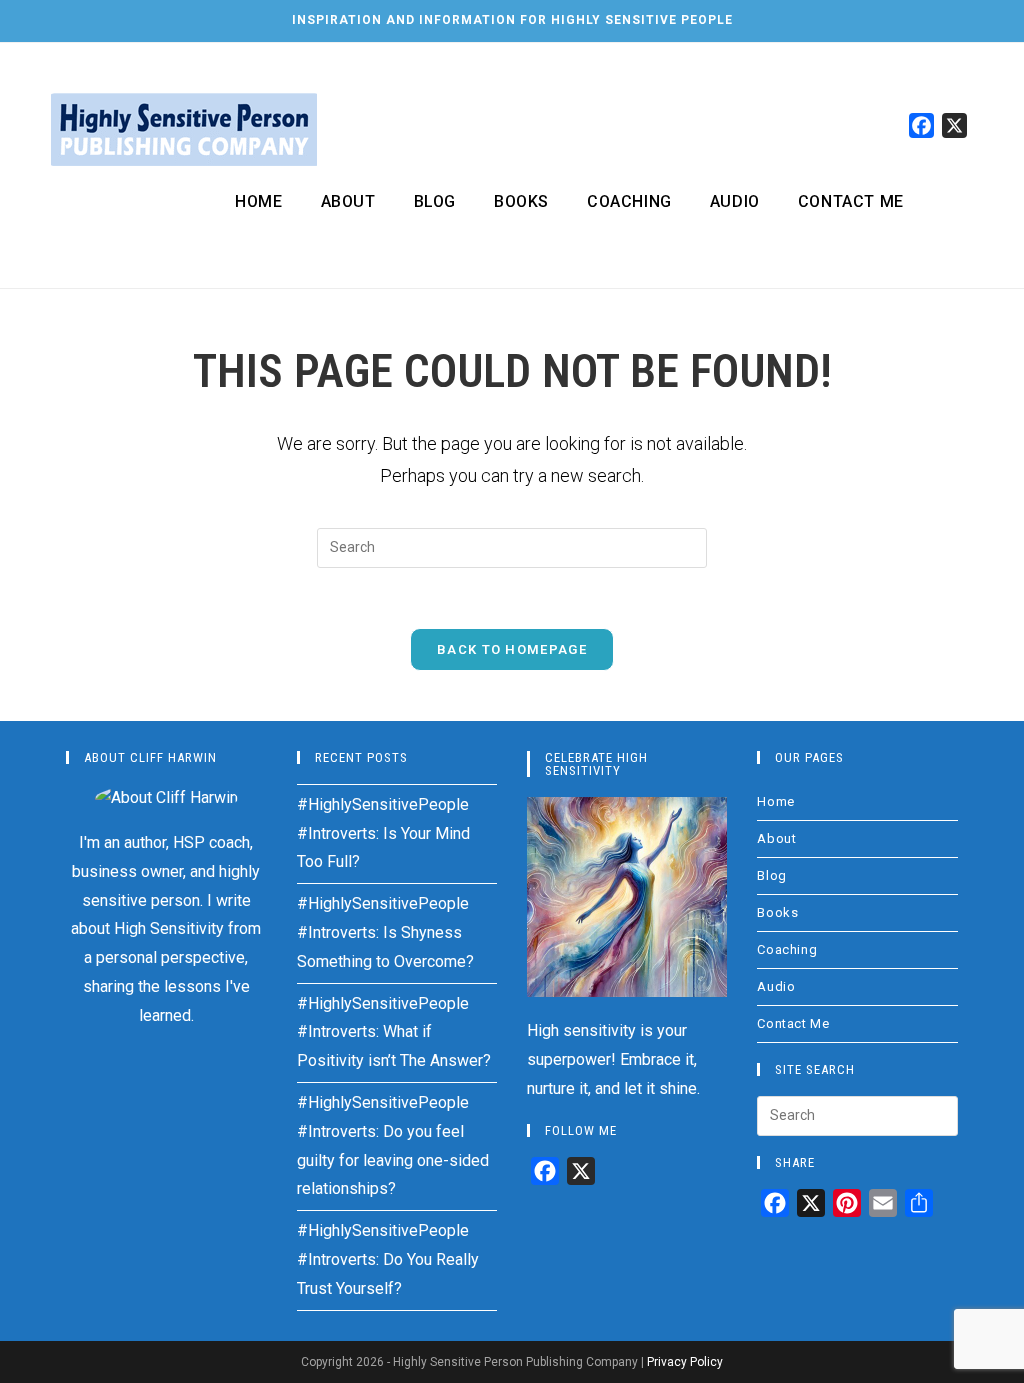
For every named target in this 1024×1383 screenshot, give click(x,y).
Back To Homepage (512, 649)
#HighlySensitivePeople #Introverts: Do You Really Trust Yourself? (388, 1259)
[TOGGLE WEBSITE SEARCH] (948, 202)
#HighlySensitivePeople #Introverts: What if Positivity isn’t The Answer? (394, 1032)
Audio (776, 986)
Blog (771, 875)
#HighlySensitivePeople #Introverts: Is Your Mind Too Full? (383, 833)
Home (775, 801)
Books (777, 912)
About (776, 838)
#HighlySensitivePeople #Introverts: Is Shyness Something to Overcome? (385, 932)
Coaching (787, 949)
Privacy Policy (685, 1362)
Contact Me (793, 1023)
